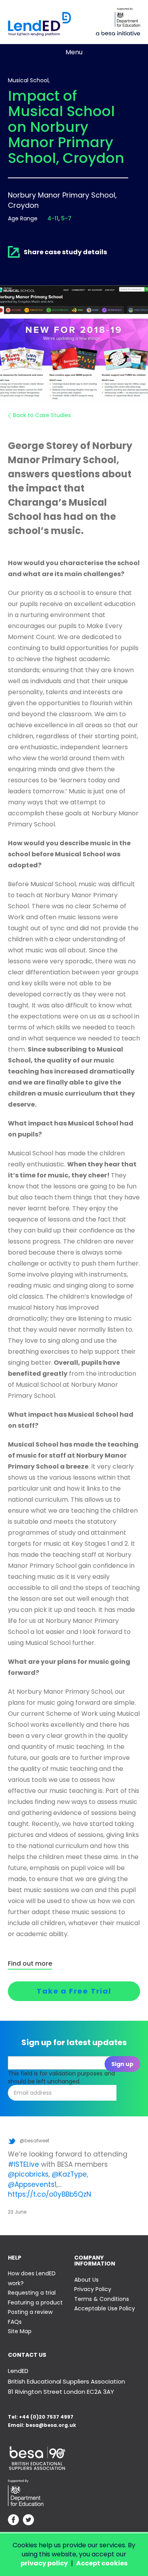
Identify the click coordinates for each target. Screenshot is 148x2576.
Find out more (30, 1964)
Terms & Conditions (102, 2299)
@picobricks (28, 2174)
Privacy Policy (93, 2289)
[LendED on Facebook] (13, 2521)
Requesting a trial (32, 2293)
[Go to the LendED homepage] (39, 24)
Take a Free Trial (74, 1991)
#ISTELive (23, 2164)
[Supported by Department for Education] (127, 17)
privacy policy (44, 2563)
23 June (17, 2212)
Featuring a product (35, 2303)
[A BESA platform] (118, 32)
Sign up (122, 2064)
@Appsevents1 (32, 2184)
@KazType (69, 2174)
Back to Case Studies (42, 415)
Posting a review (30, 2312)
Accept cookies (102, 2563)
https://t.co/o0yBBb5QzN (50, 2194)
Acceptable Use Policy (105, 2308)
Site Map (20, 2331)
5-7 (66, 218)
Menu (74, 52)
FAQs (15, 2322)
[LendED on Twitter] (28, 2521)
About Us (86, 2280)
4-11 (53, 218)
